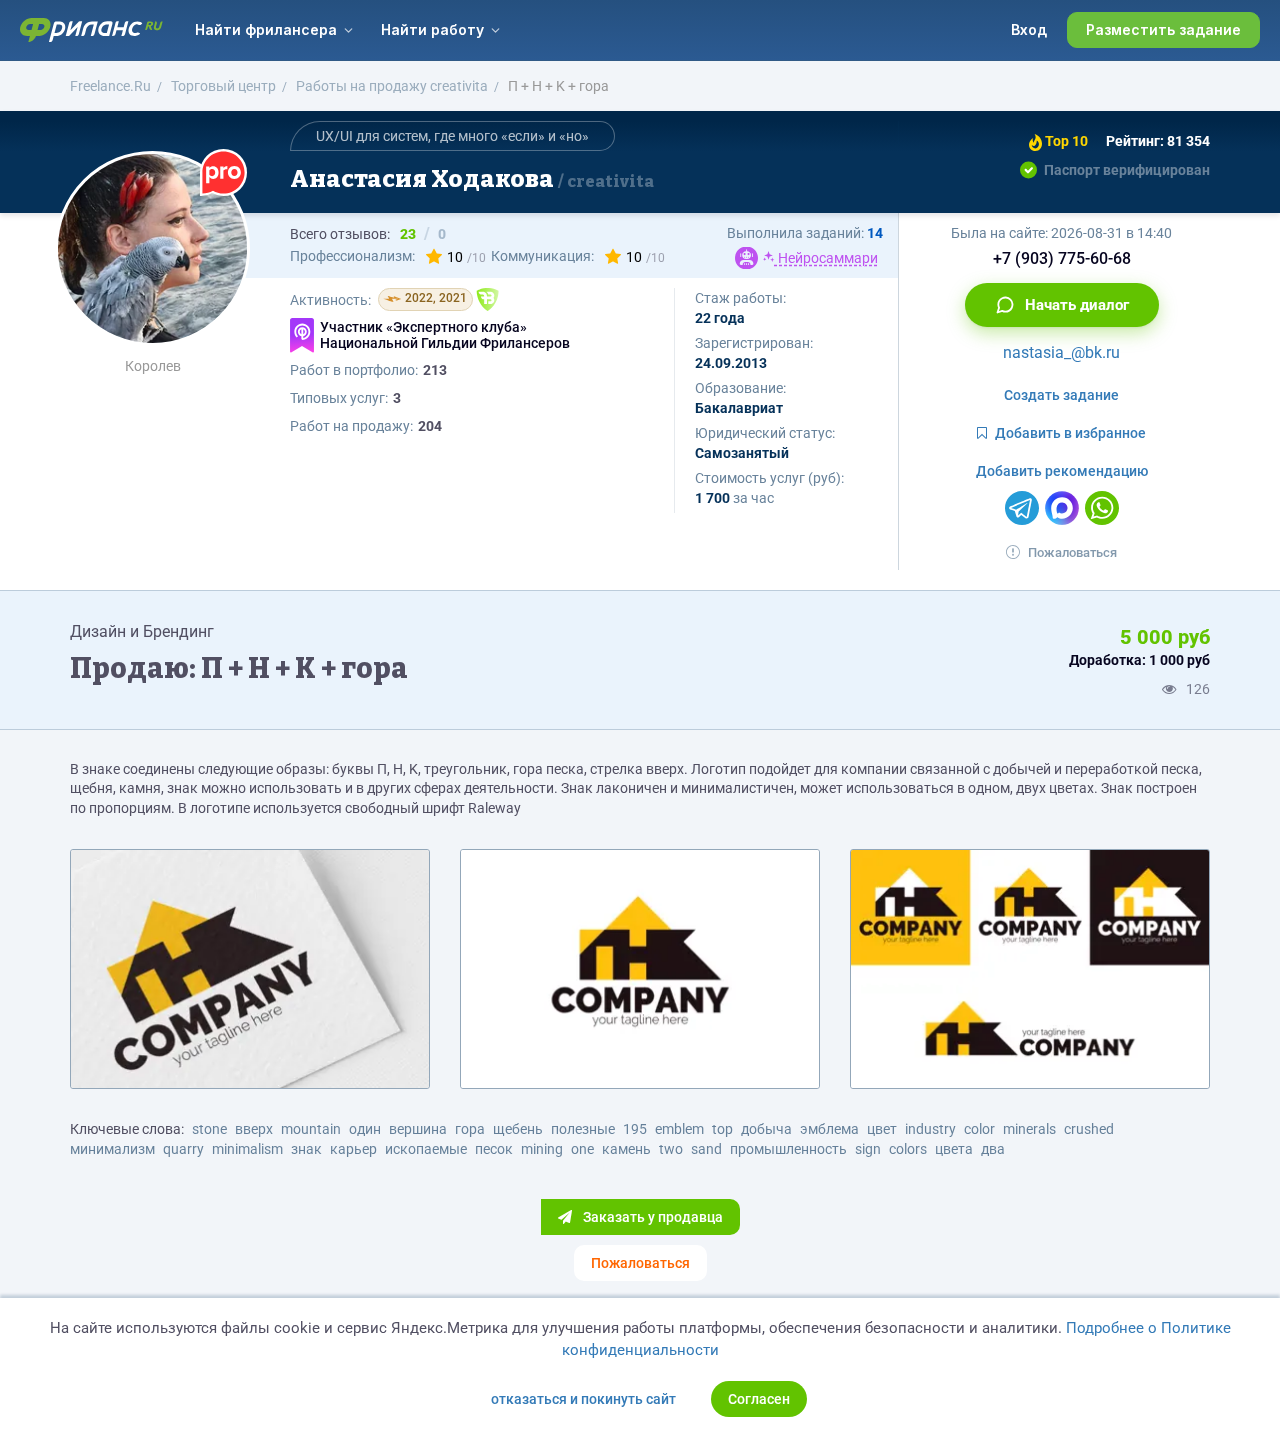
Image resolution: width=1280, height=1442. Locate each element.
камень (626, 1149)
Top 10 (1065, 141)
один (365, 1129)
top (722, 1129)
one (582, 1149)
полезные (583, 1129)
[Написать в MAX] (1062, 508)
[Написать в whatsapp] (1102, 508)
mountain (311, 1129)
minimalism (247, 1149)
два (993, 1149)
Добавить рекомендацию (1062, 471)
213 (435, 370)
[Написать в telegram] (1022, 508)
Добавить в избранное (1070, 433)
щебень (518, 1129)
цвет (882, 1129)
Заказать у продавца (651, 1217)
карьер (353, 1149)
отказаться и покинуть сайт (583, 1399)
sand (706, 1149)
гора (470, 1129)
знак (306, 1149)
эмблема (829, 1129)
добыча (766, 1129)
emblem (679, 1129)
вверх (254, 1129)
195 (635, 1129)
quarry (183, 1149)
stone (209, 1129)
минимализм (112, 1149)
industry (930, 1129)
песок (494, 1149)
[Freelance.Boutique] (487, 299)
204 (430, 426)
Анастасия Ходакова (472, 179)
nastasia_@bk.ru (1061, 352)
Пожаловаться (1072, 552)
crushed (1089, 1129)
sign (868, 1149)
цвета (954, 1149)
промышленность (788, 1149)
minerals (1029, 1129)
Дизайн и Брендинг (142, 631)
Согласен (759, 1399)
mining (542, 1149)
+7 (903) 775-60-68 (1062, 258)
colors (908, 1149)
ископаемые (426, 1149)
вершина (418, 1129)
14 (875, 233)
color (979, 1129)
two (671, 1149)
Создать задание (1061, 395)
